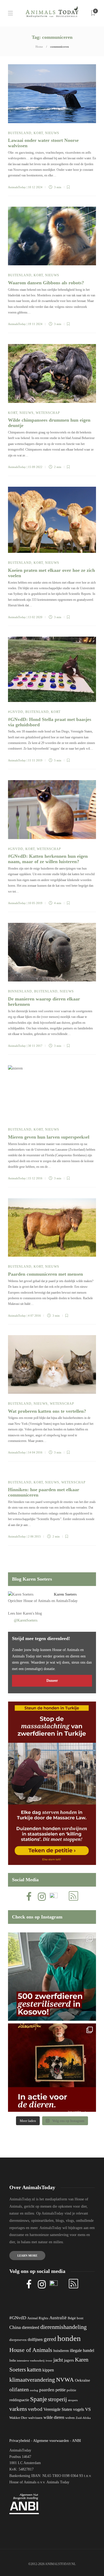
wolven (70, 2418)
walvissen (35, 2418)
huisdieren (61, 2351)
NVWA (65, 2380)
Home (39, 47)
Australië (58, 2318)
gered (50, 2339)
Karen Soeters (65, 1594)
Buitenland (20, 133)
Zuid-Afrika (83, 2418)
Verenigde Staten (58, 2409)
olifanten (19, 2389)
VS (88, 2409)
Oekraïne (83, 2380)
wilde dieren (54, 2417)
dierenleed (31, 2327)
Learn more (27, 2256)
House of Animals (37, 1601)
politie (71, 2390)
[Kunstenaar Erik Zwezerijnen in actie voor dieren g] (52, 2068)
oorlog (34, 2390)
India (13, 2360)
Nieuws (52, 133)
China (15, 2327)
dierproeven (18, 2340)
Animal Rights (38, 2318)
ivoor (49, 2360)
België (72, 2318)
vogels (79, 2409)
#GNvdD (16, 712)
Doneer (52, 1681)
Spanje (39, 2399)
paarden (47, 2390)
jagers (69, 2360)
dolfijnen (35, 2339)
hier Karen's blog (29, 1613)
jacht (58, 2360)
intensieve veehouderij (31, 2361)
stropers (73, 2400)
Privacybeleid (20, 2441)
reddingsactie (19, 2400)
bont (80, 2318)
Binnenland (20, 991)
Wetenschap (48, 413)
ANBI (77, 2441)
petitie (61, 2390)
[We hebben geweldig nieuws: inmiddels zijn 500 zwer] (52, 1977)
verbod (35, 2409)
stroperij (57, 2399)
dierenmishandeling (63, 2327)
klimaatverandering (32, 2380)
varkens (18, 2409)
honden (69, 2338)
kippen (48, 2370)
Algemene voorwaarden (51, 2441)
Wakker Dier (18, 2418)
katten (34, 2369)
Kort (38, 133)
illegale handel (82, 2350)
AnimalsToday (17, 187)
